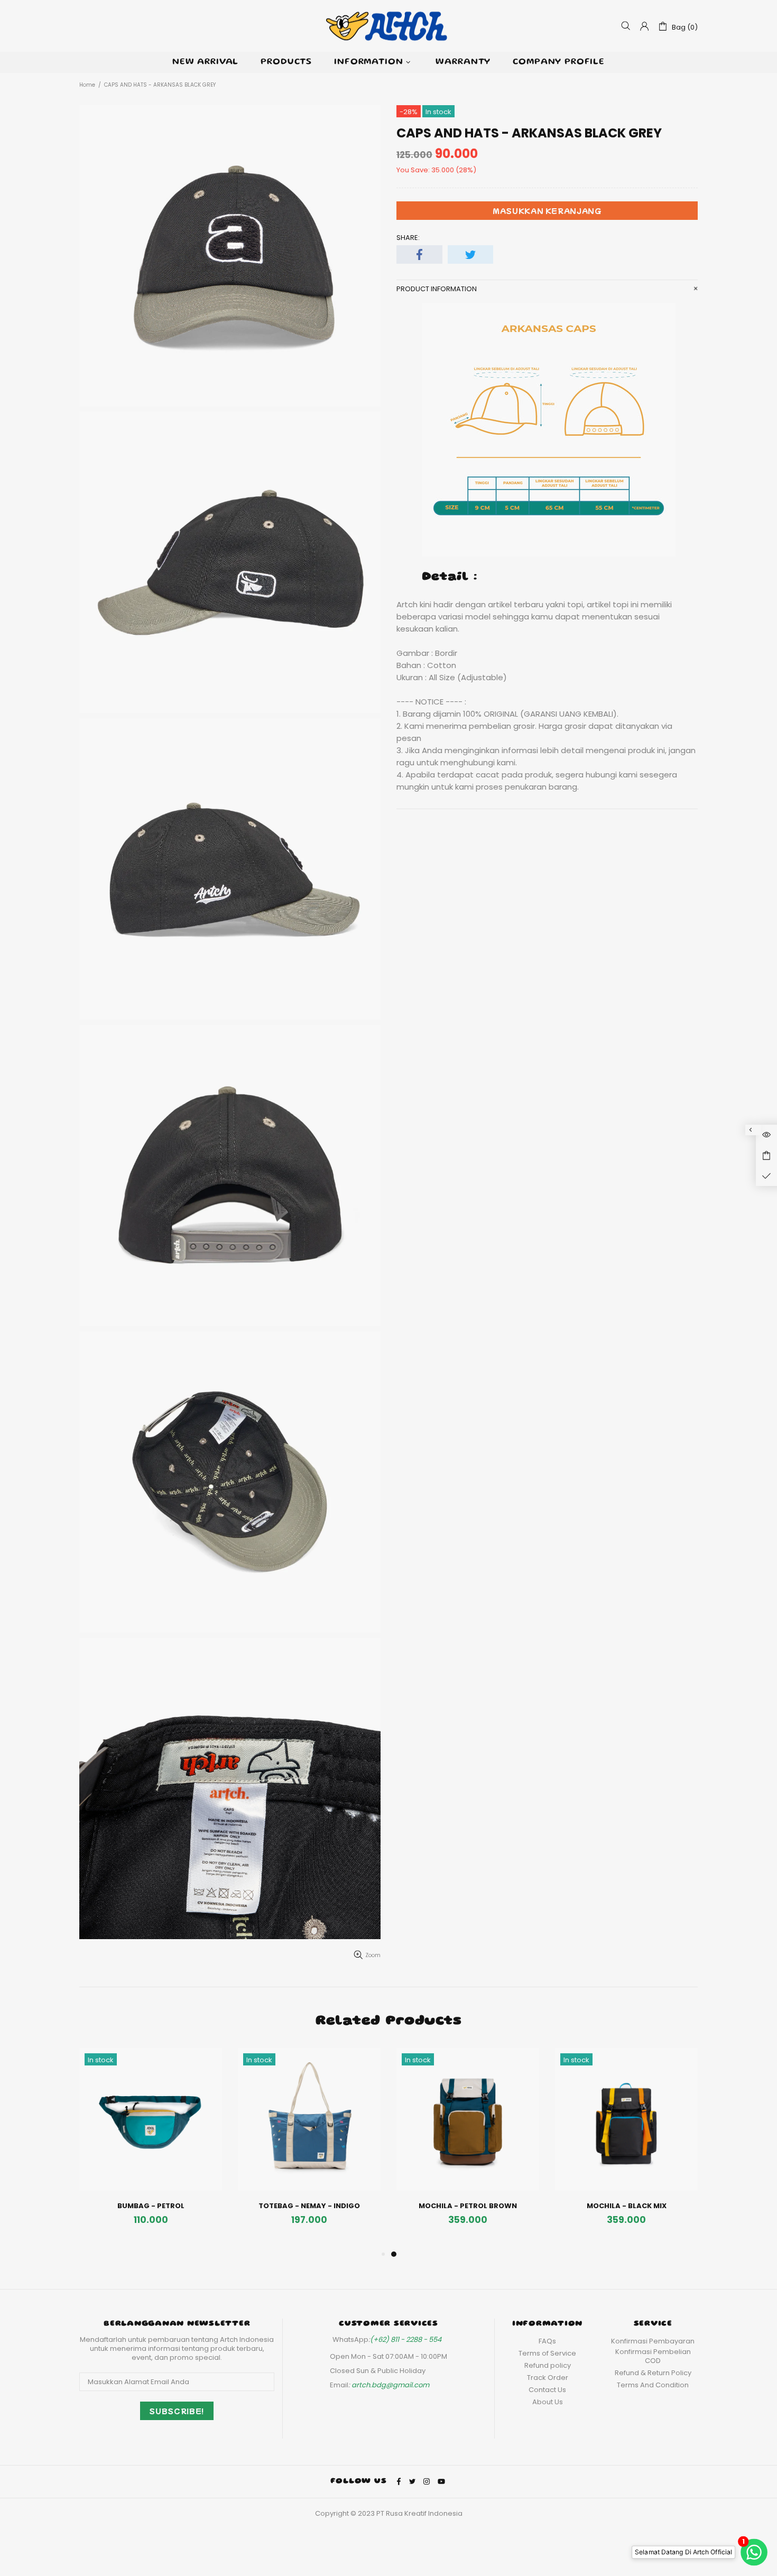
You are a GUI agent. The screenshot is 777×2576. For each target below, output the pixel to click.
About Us (548, 2402)
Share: (408, 238)
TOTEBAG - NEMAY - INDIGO (309, 2206)
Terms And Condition (653, 2385)
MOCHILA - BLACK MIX (627, 2206)
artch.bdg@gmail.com (390, 2385)
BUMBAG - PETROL (151, 2206)
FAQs (547, 2341)
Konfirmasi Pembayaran (653, 2341)
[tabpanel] (468, 2148)
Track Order (548, 2378)
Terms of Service (547, 2353)
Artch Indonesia (388, 26)
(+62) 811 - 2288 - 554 (406, 2339)
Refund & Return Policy (653, 2373)
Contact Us (547, 2390)
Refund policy (548, 2365)
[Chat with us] (753, 2552)
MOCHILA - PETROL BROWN (468, 2206)
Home (87, 85)
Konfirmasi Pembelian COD (653, 2356)
